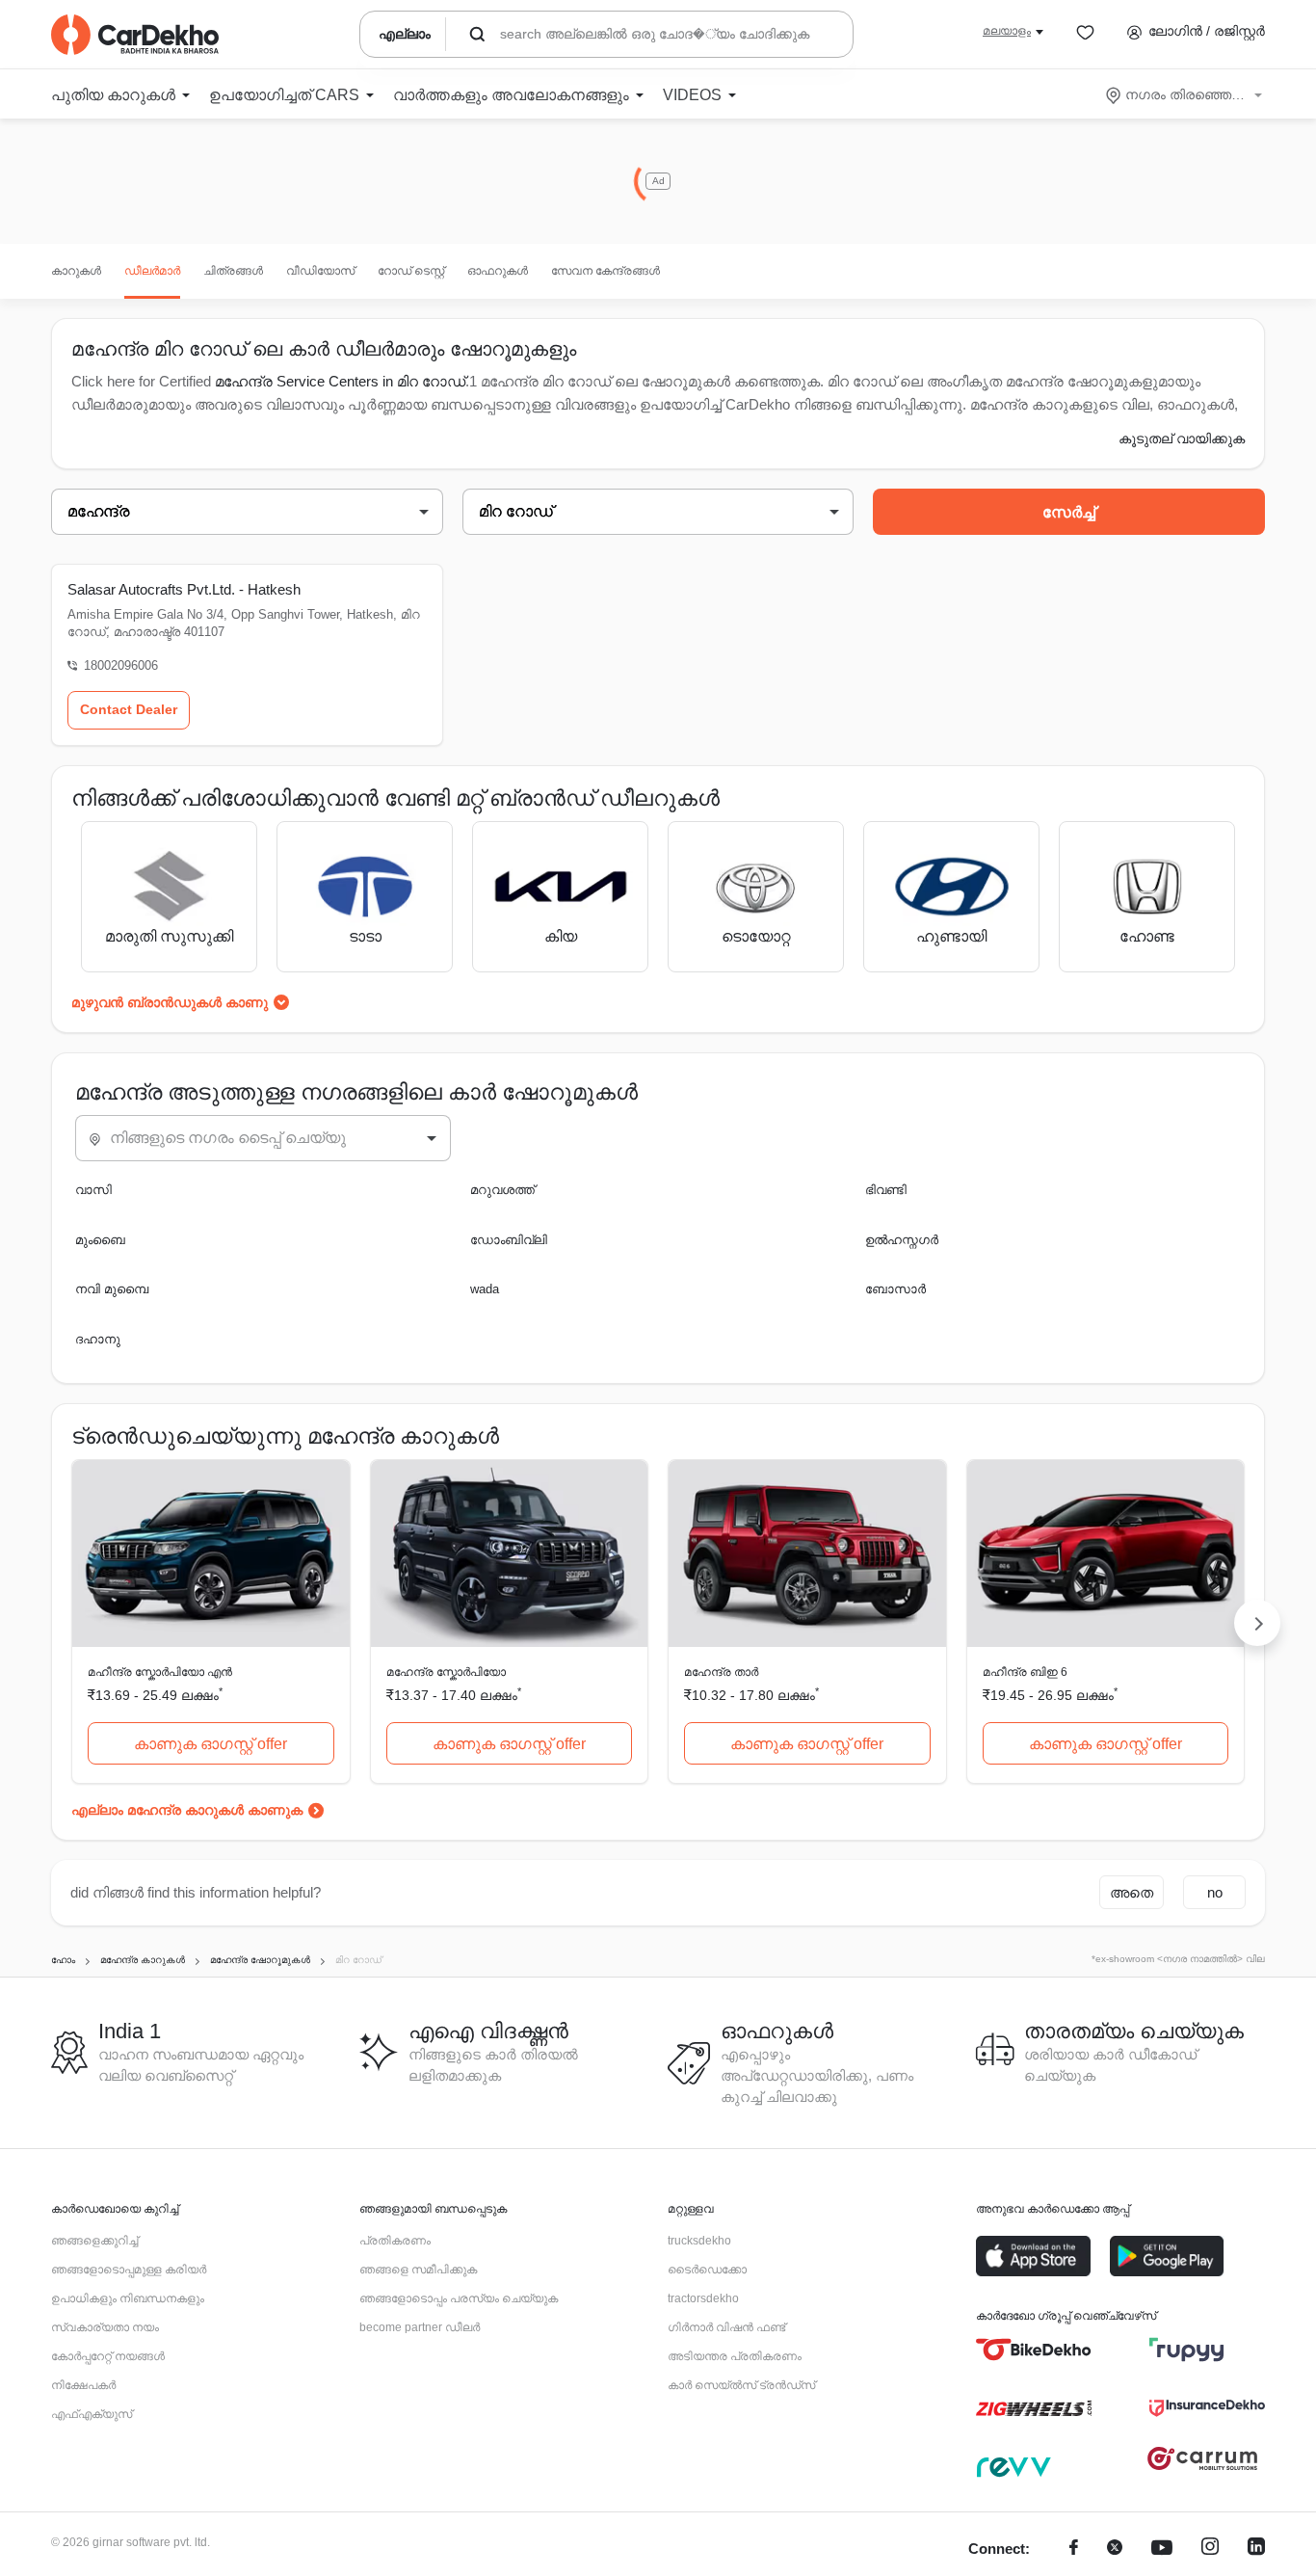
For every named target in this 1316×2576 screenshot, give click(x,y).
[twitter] (1115, 2549)
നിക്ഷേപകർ (83, 2385)
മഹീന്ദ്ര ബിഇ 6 (1025, 1672)
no (1215, 1892)
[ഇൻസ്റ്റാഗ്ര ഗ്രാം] (1210, 2549)
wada (485, 1289)
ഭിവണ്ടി (886, 1190)
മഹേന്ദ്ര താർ (721, 1672)
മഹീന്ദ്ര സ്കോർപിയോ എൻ (160, 1672)
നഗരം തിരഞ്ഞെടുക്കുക (1185, 94)
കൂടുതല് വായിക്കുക (1182, 438)
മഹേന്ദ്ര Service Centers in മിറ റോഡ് (340, 381)
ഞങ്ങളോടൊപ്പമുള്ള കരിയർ (129, 2270)
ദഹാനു (98, 1339)
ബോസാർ (895, 1289)
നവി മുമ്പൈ (112, 1289)
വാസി (93, 1190)
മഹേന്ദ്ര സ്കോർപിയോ (446, 1672)
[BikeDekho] (1034, 2350)
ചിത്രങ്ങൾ (233, 271)
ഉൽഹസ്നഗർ (902, 1240)
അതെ (1132, 1892)
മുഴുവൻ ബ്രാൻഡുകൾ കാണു (170, 1002)
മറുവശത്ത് (502, 1190)
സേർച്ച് (1069, 512)
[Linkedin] (1256, 2549)
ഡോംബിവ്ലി (509, 1240)
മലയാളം (1007, 31)
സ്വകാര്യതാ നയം (105, 2327)
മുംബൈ (100, 1240)
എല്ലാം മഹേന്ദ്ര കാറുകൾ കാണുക (187, 1810)
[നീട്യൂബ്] (1162, 2549)
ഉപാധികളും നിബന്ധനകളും (128, 2298)
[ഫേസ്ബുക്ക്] (1074, 2549)
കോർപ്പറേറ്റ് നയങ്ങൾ (108, 2356)
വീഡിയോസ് (320, 271)
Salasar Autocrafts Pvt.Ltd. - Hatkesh (184, 589)
